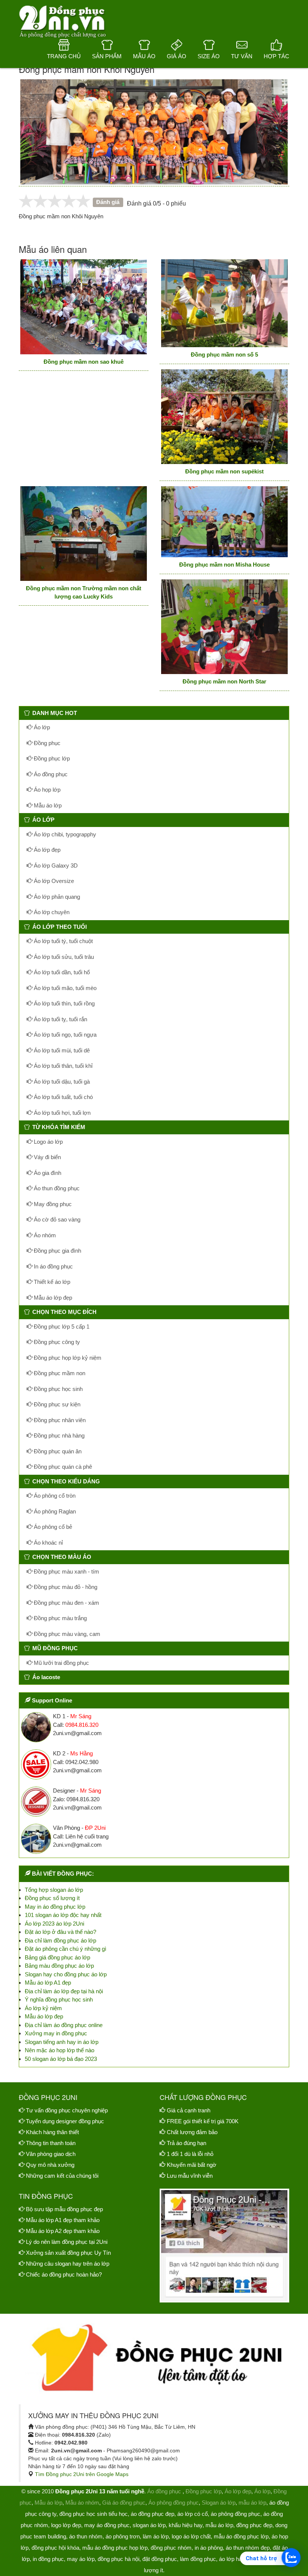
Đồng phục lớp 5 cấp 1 (61, 1327)
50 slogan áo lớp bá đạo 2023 (61, 2059)
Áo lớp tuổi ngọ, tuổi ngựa (64, 1035)
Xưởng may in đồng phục (56, 2033)
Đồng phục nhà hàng (58, 1435)
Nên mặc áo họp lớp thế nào (60, 2050)
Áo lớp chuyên (51, 912)
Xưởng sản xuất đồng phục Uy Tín (68, 2253)
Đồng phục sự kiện (56, 1404)
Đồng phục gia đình (57, 1251)
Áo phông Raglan (54, 1511)
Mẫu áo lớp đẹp (52, 1298)
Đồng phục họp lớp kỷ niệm (67, 1358)
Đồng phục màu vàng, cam (66, 1634)
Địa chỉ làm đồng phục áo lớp (60, 1940)
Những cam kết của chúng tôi (62, 2176)
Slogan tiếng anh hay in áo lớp (62, 2042)
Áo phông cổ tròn (54, 1496)
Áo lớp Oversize (53, 881)
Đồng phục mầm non (59, 1373)
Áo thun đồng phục (56, 1188)
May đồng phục (52, 1204)
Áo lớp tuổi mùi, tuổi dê (61, 1050)
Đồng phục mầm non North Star (224, 681)
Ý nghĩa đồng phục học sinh (59, 1999)
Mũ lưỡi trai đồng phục (61, 1663)
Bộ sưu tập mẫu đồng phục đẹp (64, 2209)
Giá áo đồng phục (124, 2503)
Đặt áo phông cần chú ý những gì (66, 1949)
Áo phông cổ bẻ (52, 1527)
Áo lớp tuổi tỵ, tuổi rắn (60, 1019)
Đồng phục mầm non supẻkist (224, 471)
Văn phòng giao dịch (51, 2154)
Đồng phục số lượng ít (52, 1898)
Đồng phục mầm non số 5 (224, 355)
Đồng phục (46, 743)
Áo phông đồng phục (174, 2503)
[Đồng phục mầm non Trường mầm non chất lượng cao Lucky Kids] (84, 534)
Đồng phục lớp (51, 758)
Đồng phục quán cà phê (62, 1467)
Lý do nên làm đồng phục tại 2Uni (67, 2242)
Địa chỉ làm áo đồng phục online (64, 2025)
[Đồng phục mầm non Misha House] (224, 522)
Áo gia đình (47, 1173)
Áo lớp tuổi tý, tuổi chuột (63, 941)
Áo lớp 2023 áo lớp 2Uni (54, 1924)
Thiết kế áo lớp (51, 1282)
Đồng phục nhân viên (59, 1420)
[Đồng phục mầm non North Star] (224, 627)
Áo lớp (41, 727)
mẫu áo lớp (252, 2503)
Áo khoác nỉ (48, 1543)
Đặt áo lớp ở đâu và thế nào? (60, 1932)
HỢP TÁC (276, 56)
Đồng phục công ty (56, 1342)
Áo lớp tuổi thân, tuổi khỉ (62, 1066)
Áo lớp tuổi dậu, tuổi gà (61, 1082)
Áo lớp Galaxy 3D (55, 865)
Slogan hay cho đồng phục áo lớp (66, 1974)
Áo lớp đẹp (46, 850)
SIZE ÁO (209, 56)
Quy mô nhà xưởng (50, 2165)
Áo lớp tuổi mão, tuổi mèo (64, 988)
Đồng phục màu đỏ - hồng (65, 1587)
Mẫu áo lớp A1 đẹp (48, 1983)
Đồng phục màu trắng (60, 1618)
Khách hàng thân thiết (52, 2132)
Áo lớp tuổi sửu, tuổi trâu (63, 957)
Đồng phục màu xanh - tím (66, 1571)
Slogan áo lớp (219, 2503)
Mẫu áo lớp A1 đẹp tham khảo (63, 2220)
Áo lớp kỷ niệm (43, 2008)
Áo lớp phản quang (56, 897)
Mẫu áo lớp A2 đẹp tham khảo (63, 2231)
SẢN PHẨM (107, 56)
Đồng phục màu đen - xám (66, 1603)
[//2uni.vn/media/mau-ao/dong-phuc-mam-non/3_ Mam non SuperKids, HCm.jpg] (224, 417)
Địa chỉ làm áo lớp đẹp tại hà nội (64, 1991)
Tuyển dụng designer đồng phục (65, 2121)
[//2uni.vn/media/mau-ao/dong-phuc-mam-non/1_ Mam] (84, 307)
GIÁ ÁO (177, 56)
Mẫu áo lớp (47, 805)
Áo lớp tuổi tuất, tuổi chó (63, 1097)
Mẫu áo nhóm (82, 2503)
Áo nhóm (44, 1235)
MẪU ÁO (144, 56)
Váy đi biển (47, 1157)
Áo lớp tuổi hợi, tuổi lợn (61, 1113)
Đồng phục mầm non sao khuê (84, 362)
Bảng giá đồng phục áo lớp (57, 1957)
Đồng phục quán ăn (57, 1451)
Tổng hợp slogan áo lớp (54, 1890)
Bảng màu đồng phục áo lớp (59, 1966)
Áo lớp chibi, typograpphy (64, 834)
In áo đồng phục (53, 1266)
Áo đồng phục (50, 774)
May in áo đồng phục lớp (55, 1907)
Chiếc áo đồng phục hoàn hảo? (64, 2274)
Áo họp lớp (46, 790)
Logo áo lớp (48, 1142)
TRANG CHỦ (64, 56)
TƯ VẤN (242, 56)
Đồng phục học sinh (57, 1389)
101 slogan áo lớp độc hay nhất (63, 1915)
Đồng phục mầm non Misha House (224, 565)
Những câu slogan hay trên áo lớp (68, 2264)
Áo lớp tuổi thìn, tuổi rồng (63, 1003)
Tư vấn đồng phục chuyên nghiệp (67, 2110)
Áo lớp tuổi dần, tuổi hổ (61, 972)
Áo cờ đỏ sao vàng (56, 1219)
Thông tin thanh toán (51, 2143)
